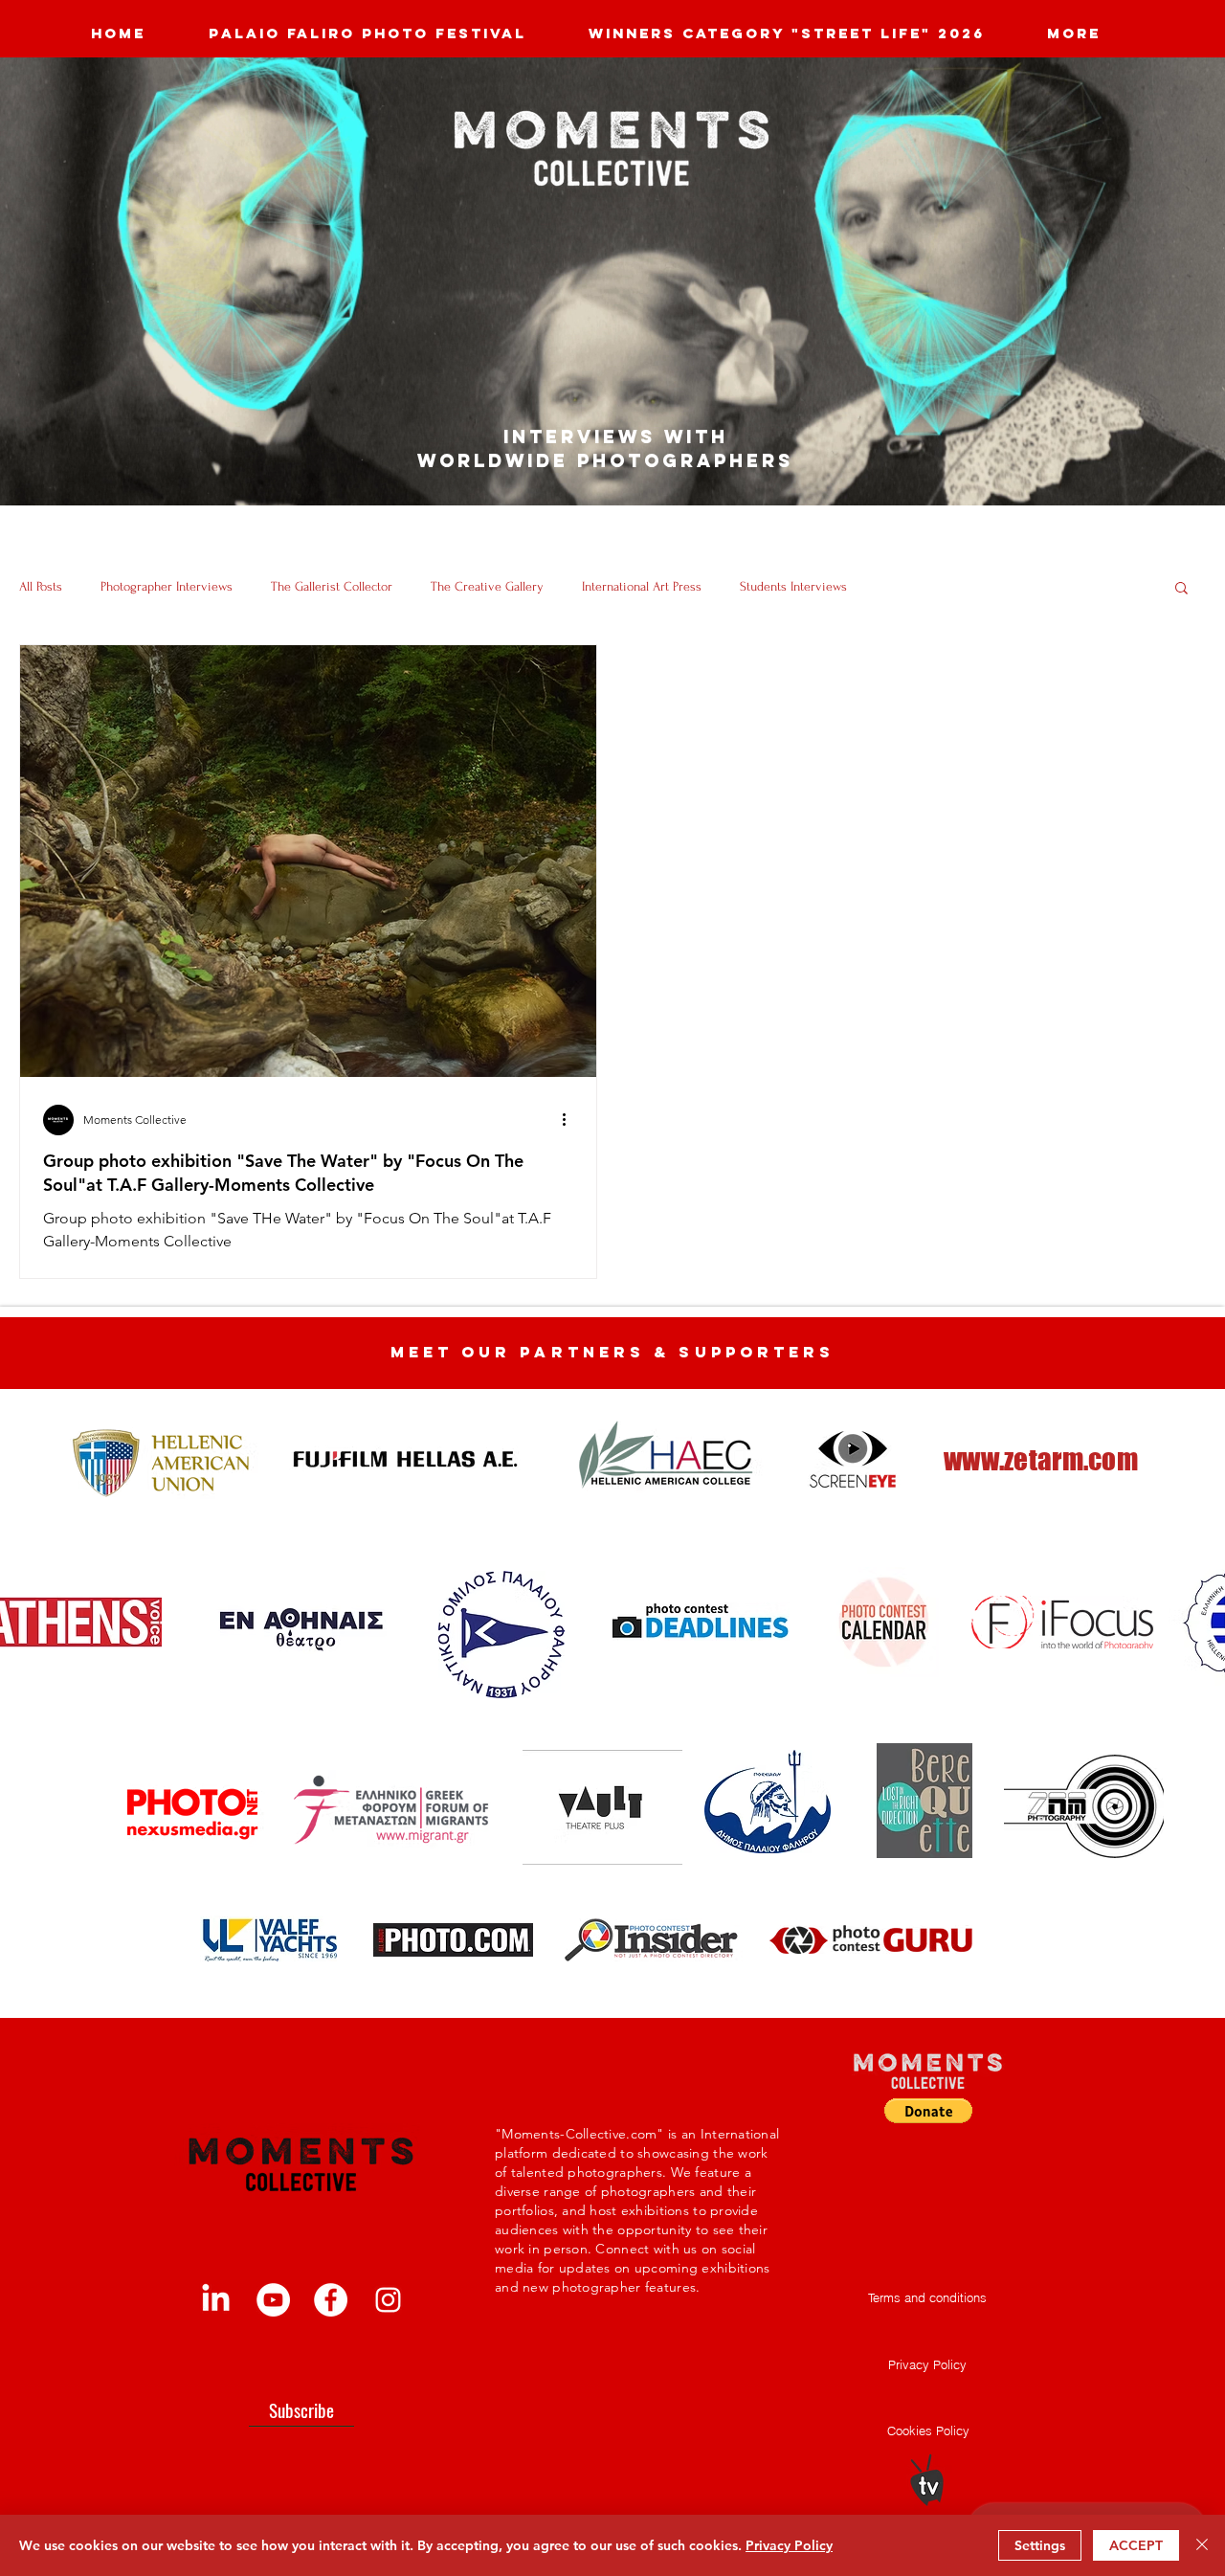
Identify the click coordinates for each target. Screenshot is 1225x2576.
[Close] (1202, 2545)
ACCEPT (1136, 2545)
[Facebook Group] (331, 2300)
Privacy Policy (789, 2545)
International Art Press (642, 586)
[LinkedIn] (216, 2300)
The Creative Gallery (487, 586)
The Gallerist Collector (332, 586)
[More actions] (570, 1120)
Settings (1040, 2545)
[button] (1181, 589)
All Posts (41, 586)
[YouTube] (273, 2300)
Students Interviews (793, 586)
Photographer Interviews (167, 586)
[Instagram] (388, 2300)
